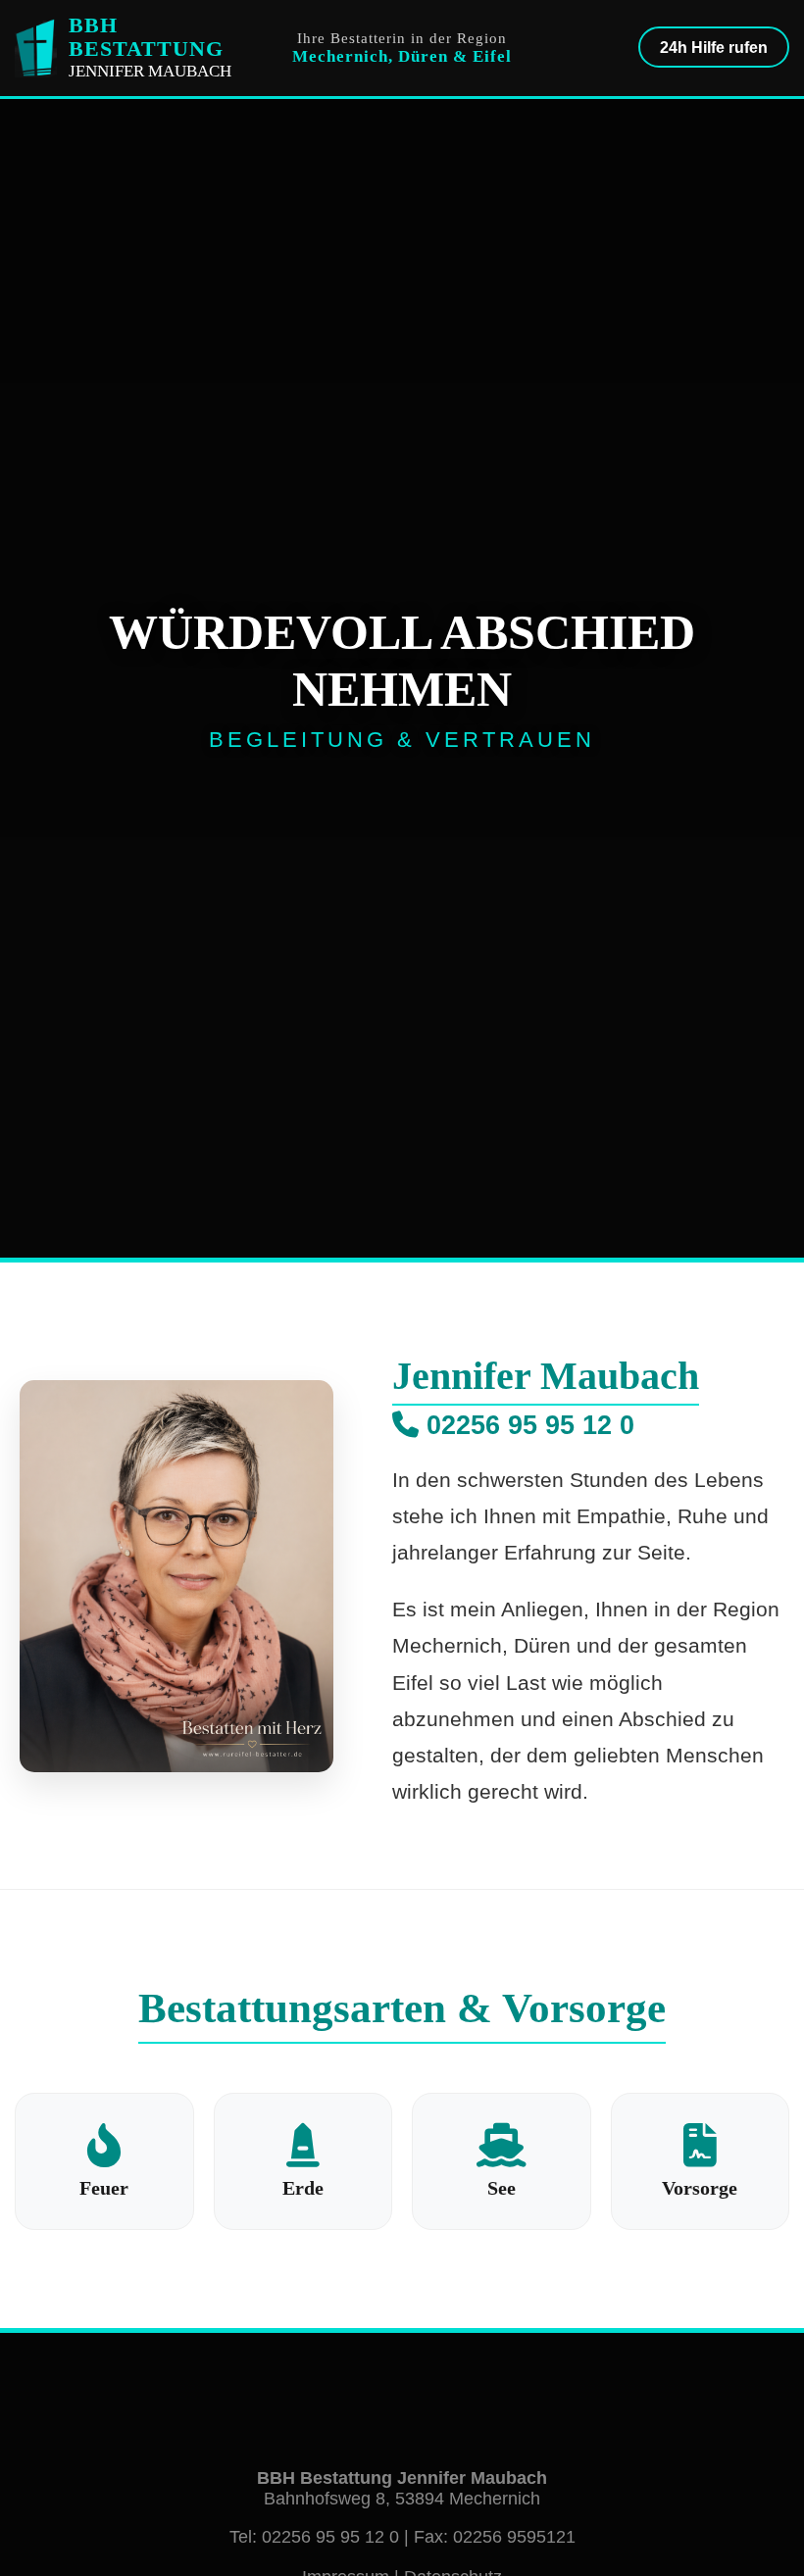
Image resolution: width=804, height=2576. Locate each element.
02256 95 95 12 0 (527, 1425)
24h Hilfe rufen (714, 47)
